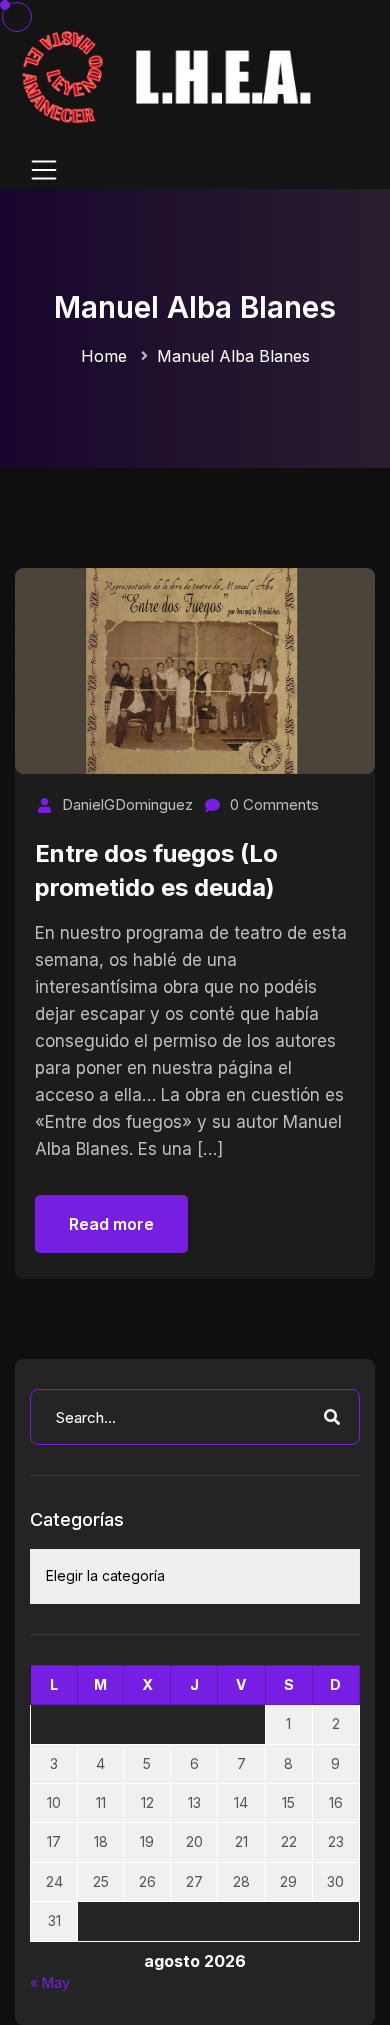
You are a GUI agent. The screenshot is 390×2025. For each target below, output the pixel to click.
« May (50, 1982)
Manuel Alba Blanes (233, 356)
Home (104, 356)
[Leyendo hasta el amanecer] (170, 75)
